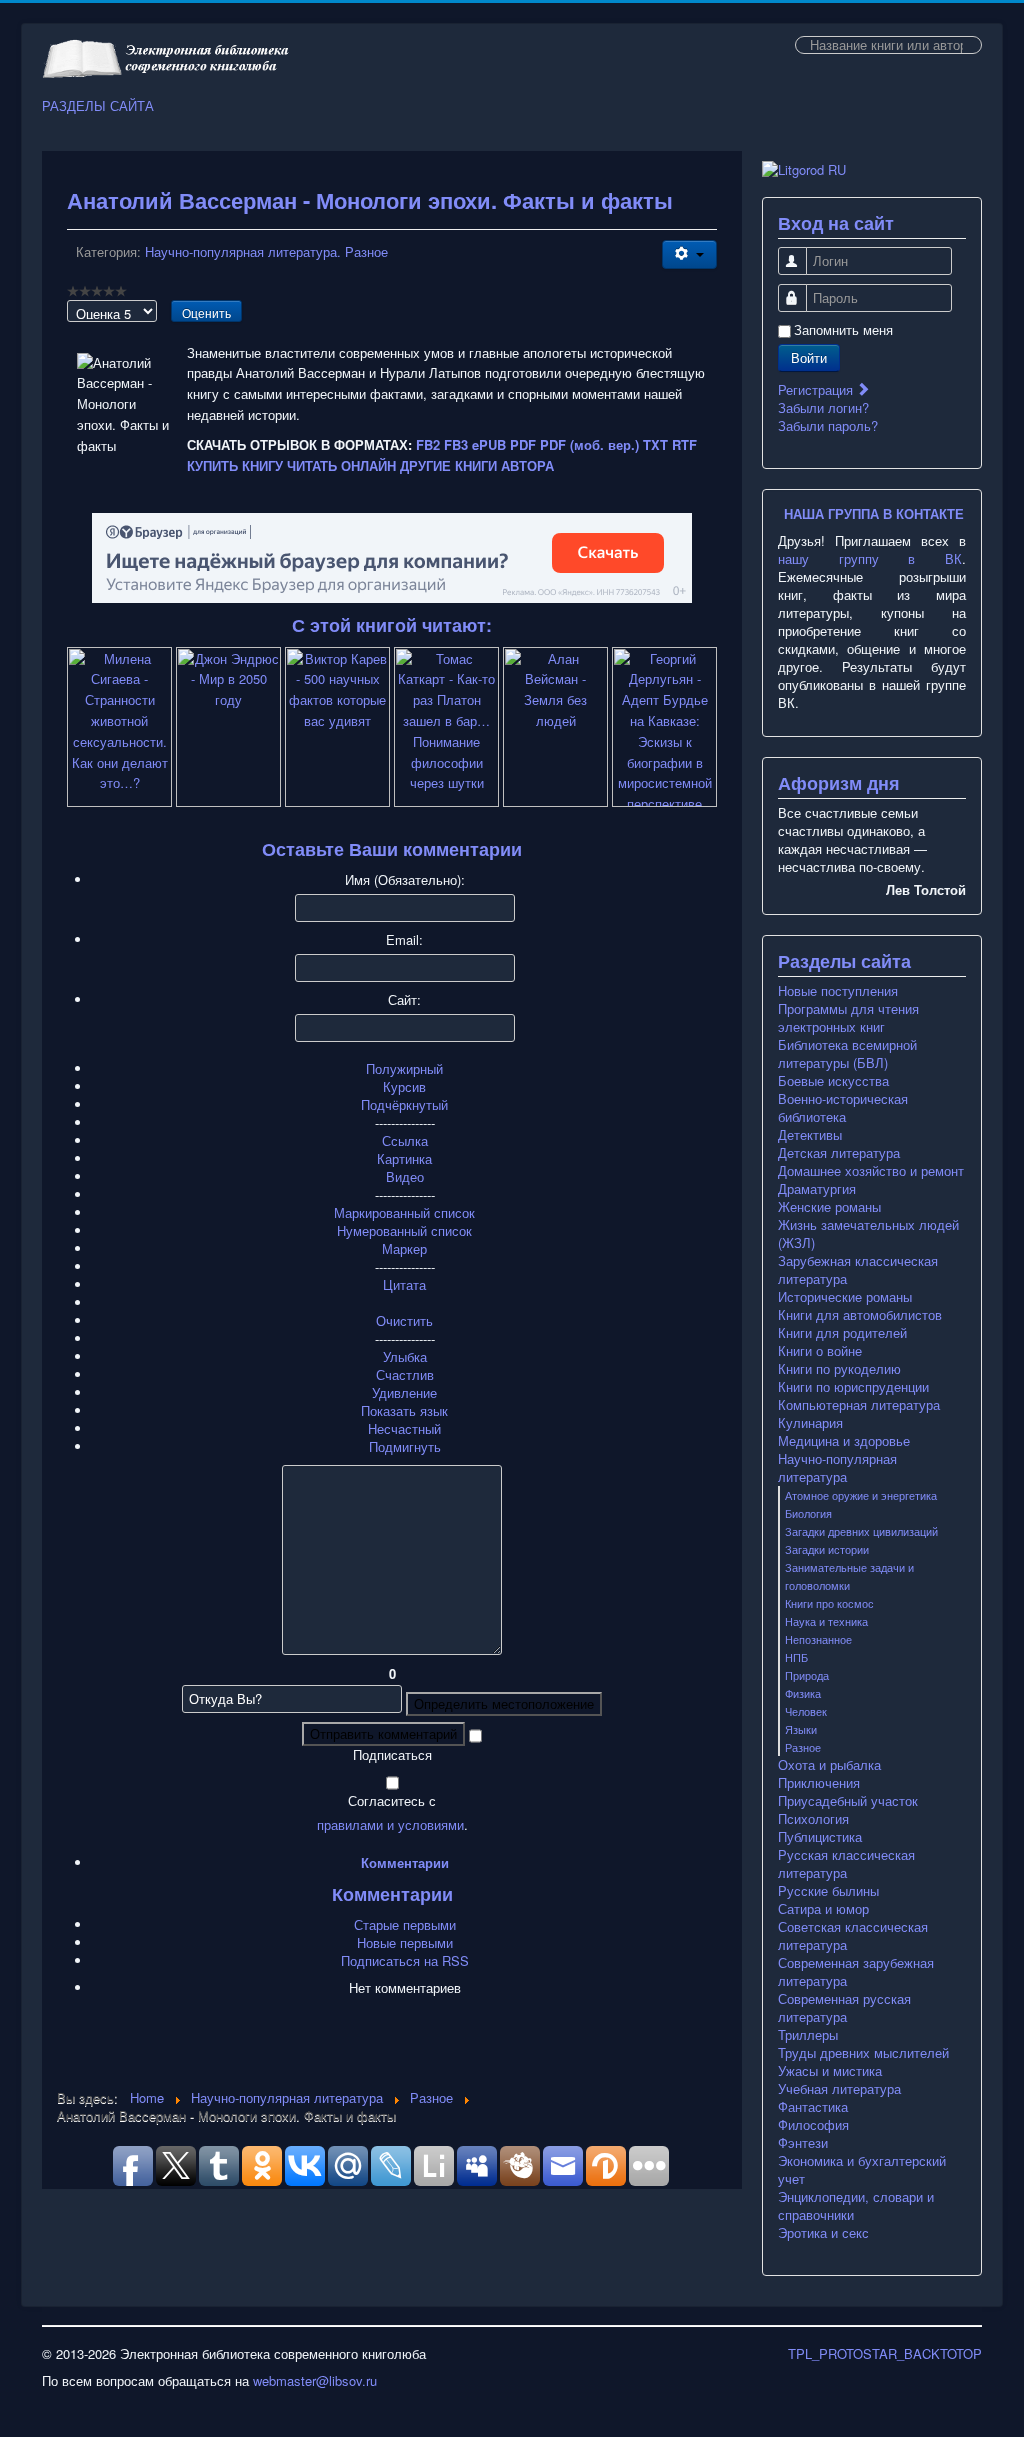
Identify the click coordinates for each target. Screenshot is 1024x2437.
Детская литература (839, 1153)
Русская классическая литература (846, 1864)
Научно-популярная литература (837, 1468)
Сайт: (404, 1000)
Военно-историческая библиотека (843, 1108)
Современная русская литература (844, 2008)
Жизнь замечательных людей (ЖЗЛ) (868, 1234)
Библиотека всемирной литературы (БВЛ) (847, 1054)
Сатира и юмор (823, 1909)
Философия (813, 2125)
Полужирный (404, 1068)
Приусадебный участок (848, 1801)
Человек (806, 1711)
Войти (809, 357)
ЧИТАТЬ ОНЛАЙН (341, 465)
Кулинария (810, 1423)
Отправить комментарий (383, 1733)
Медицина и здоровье (844, 1441)
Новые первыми (405, 1942)
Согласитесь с (392, 1801)
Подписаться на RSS (405, 1960)
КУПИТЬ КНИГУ (235, 465)
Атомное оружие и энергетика (861, 1495)
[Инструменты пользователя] (689, 254)
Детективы (810, 1135)
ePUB (489, 444)
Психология (813, 1819)
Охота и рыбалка (829, 1765)
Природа (807, 1675)
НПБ (796, 1657)
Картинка (404, 1158)
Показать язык (404, 1410)
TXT (655, 444)
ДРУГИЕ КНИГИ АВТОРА (477, 465)
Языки (801, 1729)
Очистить (404, 1320)
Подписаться (392, 1755)
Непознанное (818, 1639)
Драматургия (817, 1189)
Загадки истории (827, 1549)
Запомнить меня (843, 330)
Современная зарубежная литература (856, 1972)
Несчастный (404, 1428)
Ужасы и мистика (830, 2071)
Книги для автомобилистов (860, 1315)
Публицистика (820, 1837)
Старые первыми (405, 1924)
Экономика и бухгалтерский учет (862, 2170)
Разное (803, 1747)
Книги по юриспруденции (853, 1387)
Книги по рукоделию (839, 1369)
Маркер (404, 1248)
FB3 (456, 444)
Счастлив (405, 1374)
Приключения (819, 1783)
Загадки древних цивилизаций (861, 1531)
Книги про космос (829, 1603)
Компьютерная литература (859, 1405)
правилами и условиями (390, 1824)
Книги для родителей (842, 1333)
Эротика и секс (823, 2233)
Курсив (404, 1086)
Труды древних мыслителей (863, 2053)
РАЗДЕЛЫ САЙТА (98, 106)
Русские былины (828, 1891)
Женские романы (829, 1207)
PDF (523, 444)
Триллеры (808, 2035)
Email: (404, 940)
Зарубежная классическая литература (858, 1270)
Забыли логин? (823, 407)
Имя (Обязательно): (405, 880)
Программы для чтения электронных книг (848, 1018)
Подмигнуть (405, 1446)
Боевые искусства (833, 1081)
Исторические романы (845, 1297)
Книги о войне (820, 1351)
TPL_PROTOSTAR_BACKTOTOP (885, 2353)
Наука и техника (826, 1621)
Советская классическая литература (853, 1936)
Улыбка (405, 1356)
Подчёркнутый (404, 1104)
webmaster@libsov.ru (315, 2380)
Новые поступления (838, 991)
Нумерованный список (404, 1230)
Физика (803, 1693)
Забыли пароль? (828, 425)
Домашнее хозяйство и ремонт (871, 1171)
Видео (405, 1176)
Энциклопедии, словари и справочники (856, 2206)
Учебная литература (839, 2089)
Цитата (404, 1284)
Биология (808, 1513)
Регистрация (817, 389)
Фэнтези (803, 2143)
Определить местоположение (504, 1703)
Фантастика (813, 2107)
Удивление (404, 1392)
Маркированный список (404, 1212)
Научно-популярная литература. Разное (266, 251)
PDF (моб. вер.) (589, 444)
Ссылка (405, 1140)
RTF (684, 444)
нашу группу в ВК (870, 558)
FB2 (428, 444)
